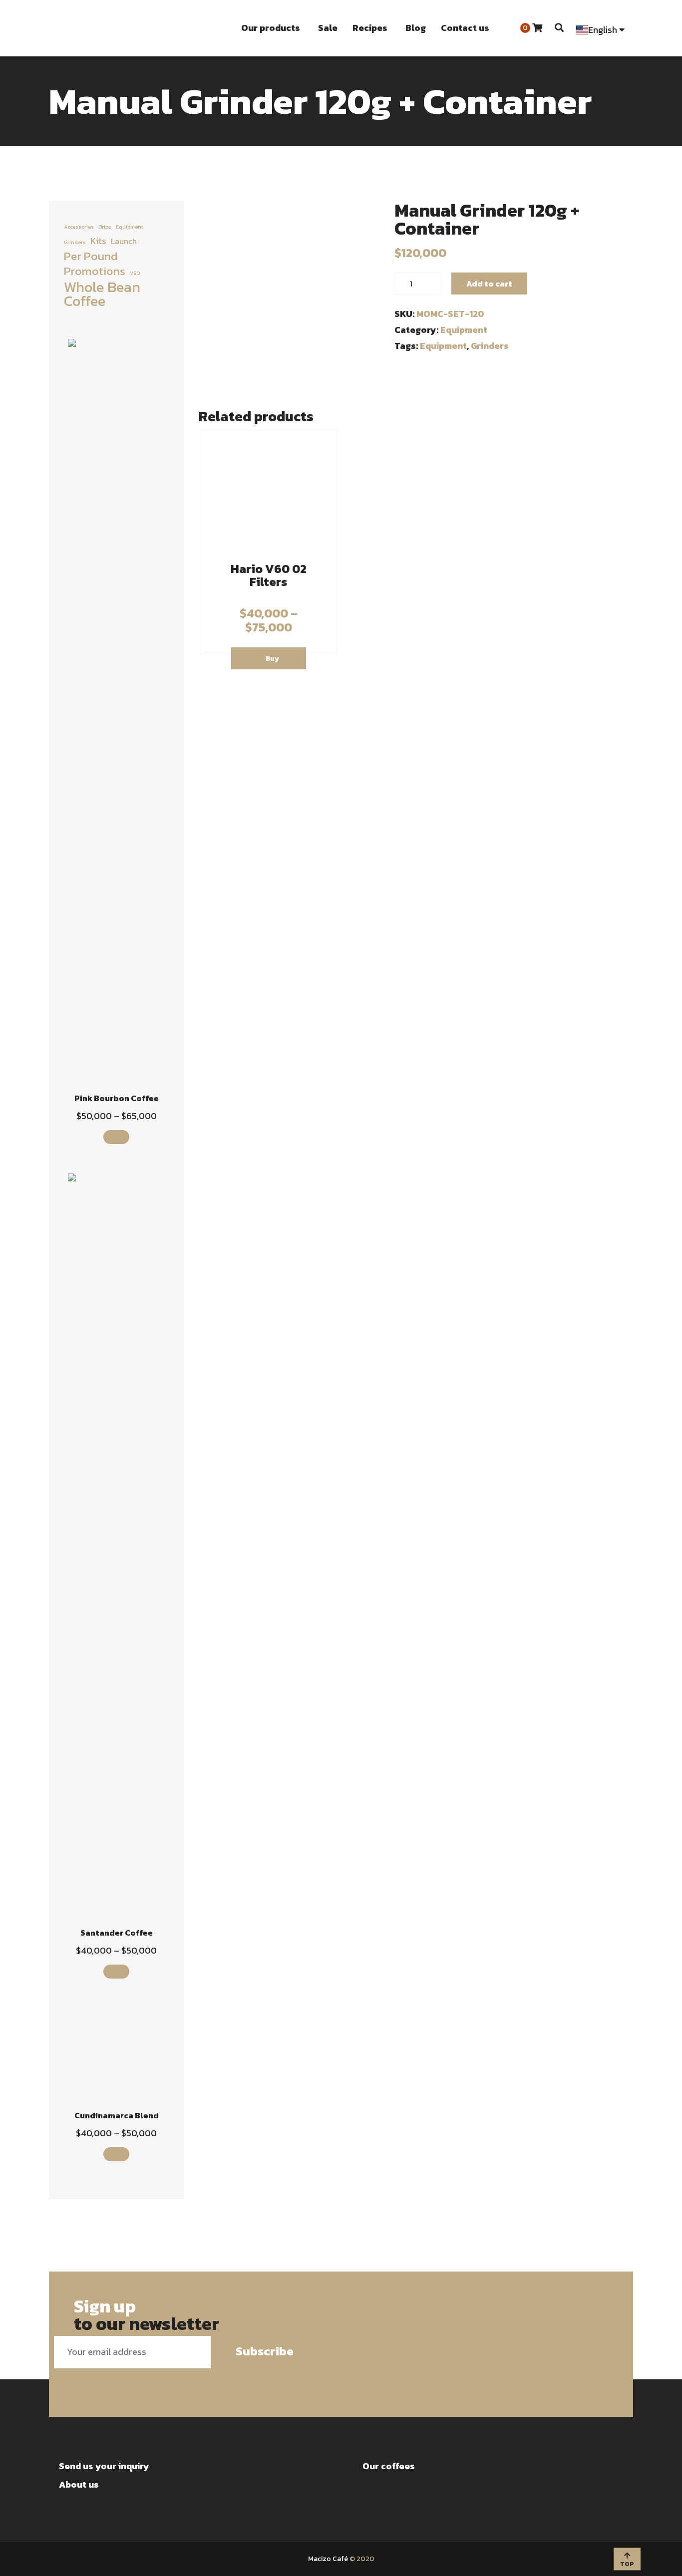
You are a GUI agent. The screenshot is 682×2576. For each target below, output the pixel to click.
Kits (98, 241)
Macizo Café (328, 2559)
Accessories (79, 227)
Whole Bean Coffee (102, 294)
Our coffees (389, 2466)
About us (79, 2484)
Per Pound (91, 256)
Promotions (95, 271)
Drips (105, 227)
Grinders (75, 242)
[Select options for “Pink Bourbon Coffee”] (116, 1137)
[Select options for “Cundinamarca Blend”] (116, 2154)
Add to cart (489, 284)
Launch (124, 241)
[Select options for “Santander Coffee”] (116, 1972)
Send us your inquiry (104, 2466)
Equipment (464, 330)
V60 (135, 273)
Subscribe (265, 2351)
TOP (627, 2564)
